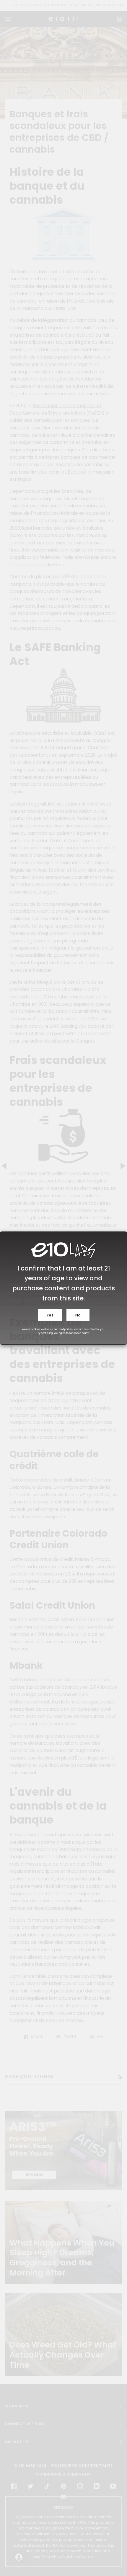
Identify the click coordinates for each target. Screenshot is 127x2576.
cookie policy (81, 1333)
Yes (50, 1315)
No (78, 1315)
